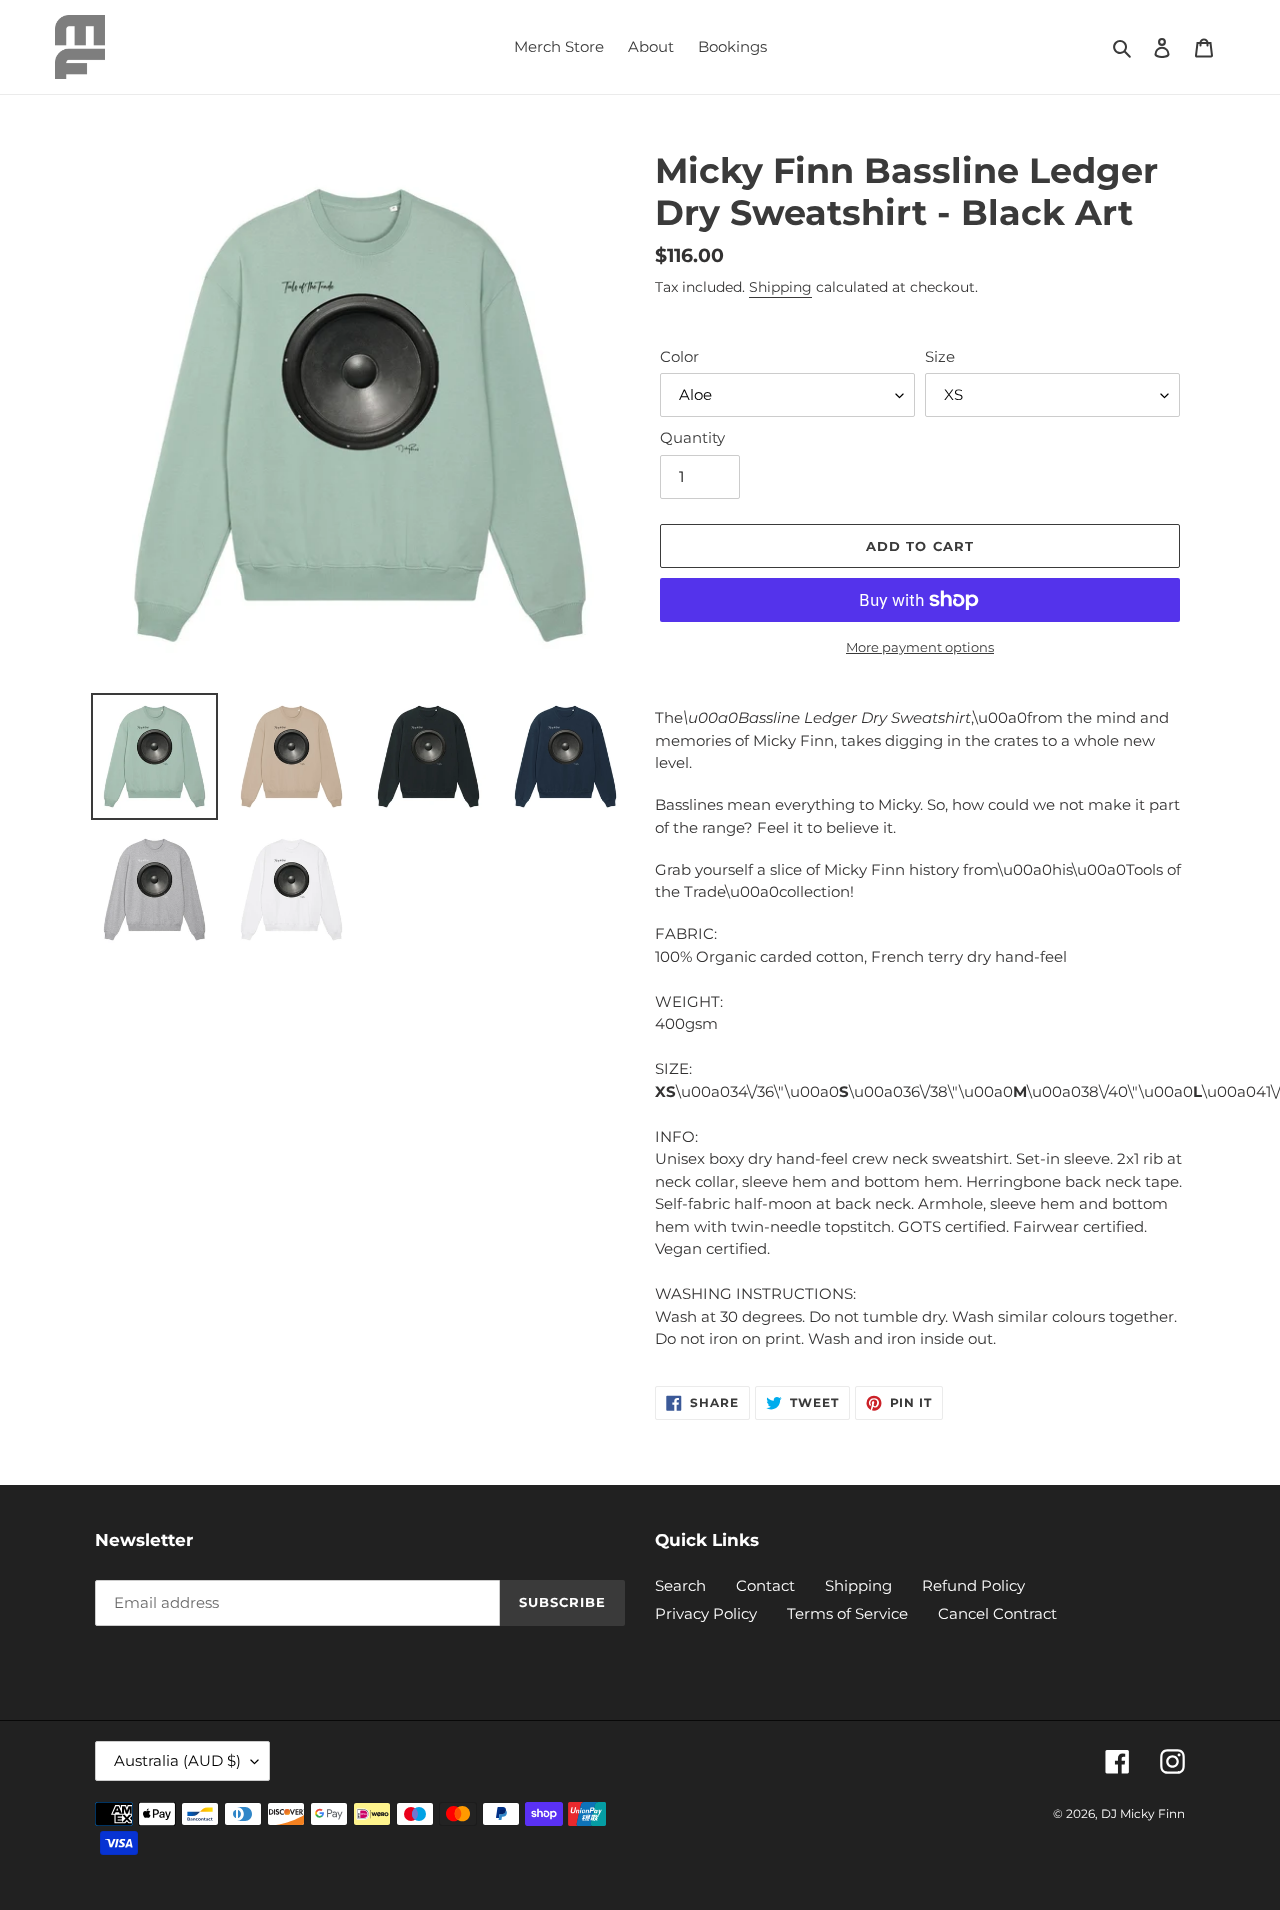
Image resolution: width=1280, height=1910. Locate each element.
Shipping (780, 287)
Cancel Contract (997, 1613)
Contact (765, 1585)
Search (680, 1585)
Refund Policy (973, 1585)
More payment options (920, 647)
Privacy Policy (706, 1613)
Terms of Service (847, 1613)
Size (940, 356)
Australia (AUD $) (177, 1760)
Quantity (692, 437)
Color (679, 356)
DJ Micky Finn (1143, 1813)
